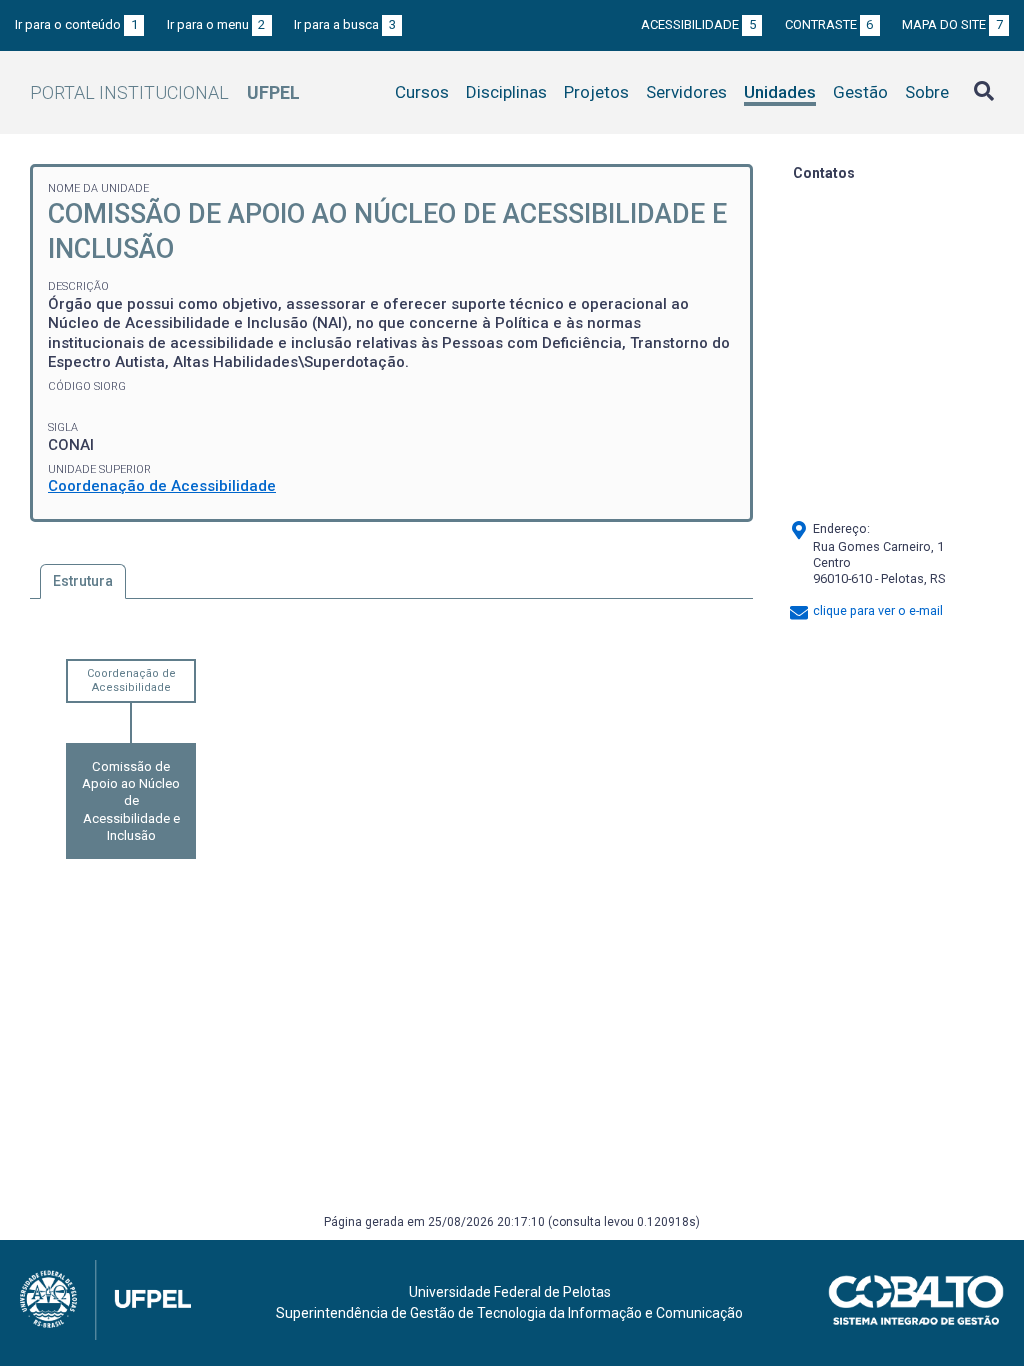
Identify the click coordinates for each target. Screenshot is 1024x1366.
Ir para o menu (216, 24)
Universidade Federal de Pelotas (510, 1292)
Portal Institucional (165, 92)
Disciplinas (506, 92)
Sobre (927, 92)
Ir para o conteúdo (76, 24)
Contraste (829, 24)
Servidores (686, 92)
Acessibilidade (698, 24)
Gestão (860, 92)
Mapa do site (952, 24)
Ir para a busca (345, 24)
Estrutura (83, 581)
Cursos (422, 92)
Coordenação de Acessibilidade (162, 486)
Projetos (596, 92)
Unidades (780, 92)
